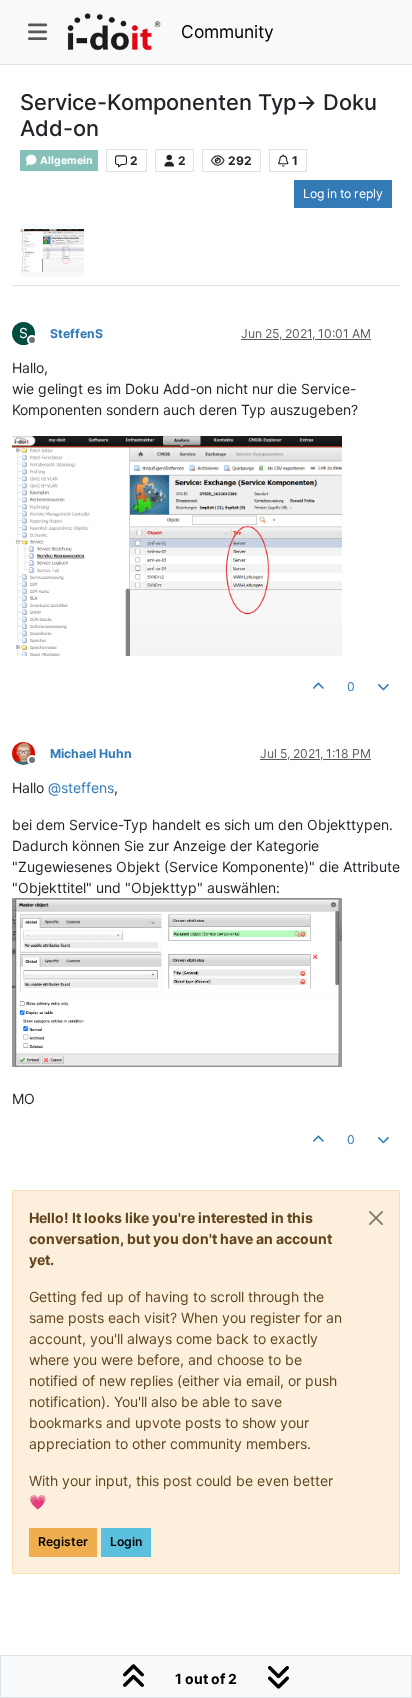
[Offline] (31, 752)
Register (63, 1541)
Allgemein (65, 160)
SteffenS (76, 333)
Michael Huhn (91, 753)
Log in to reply (343, 193)
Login (126, 1541)
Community (227, 31)
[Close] (376, 1218)
